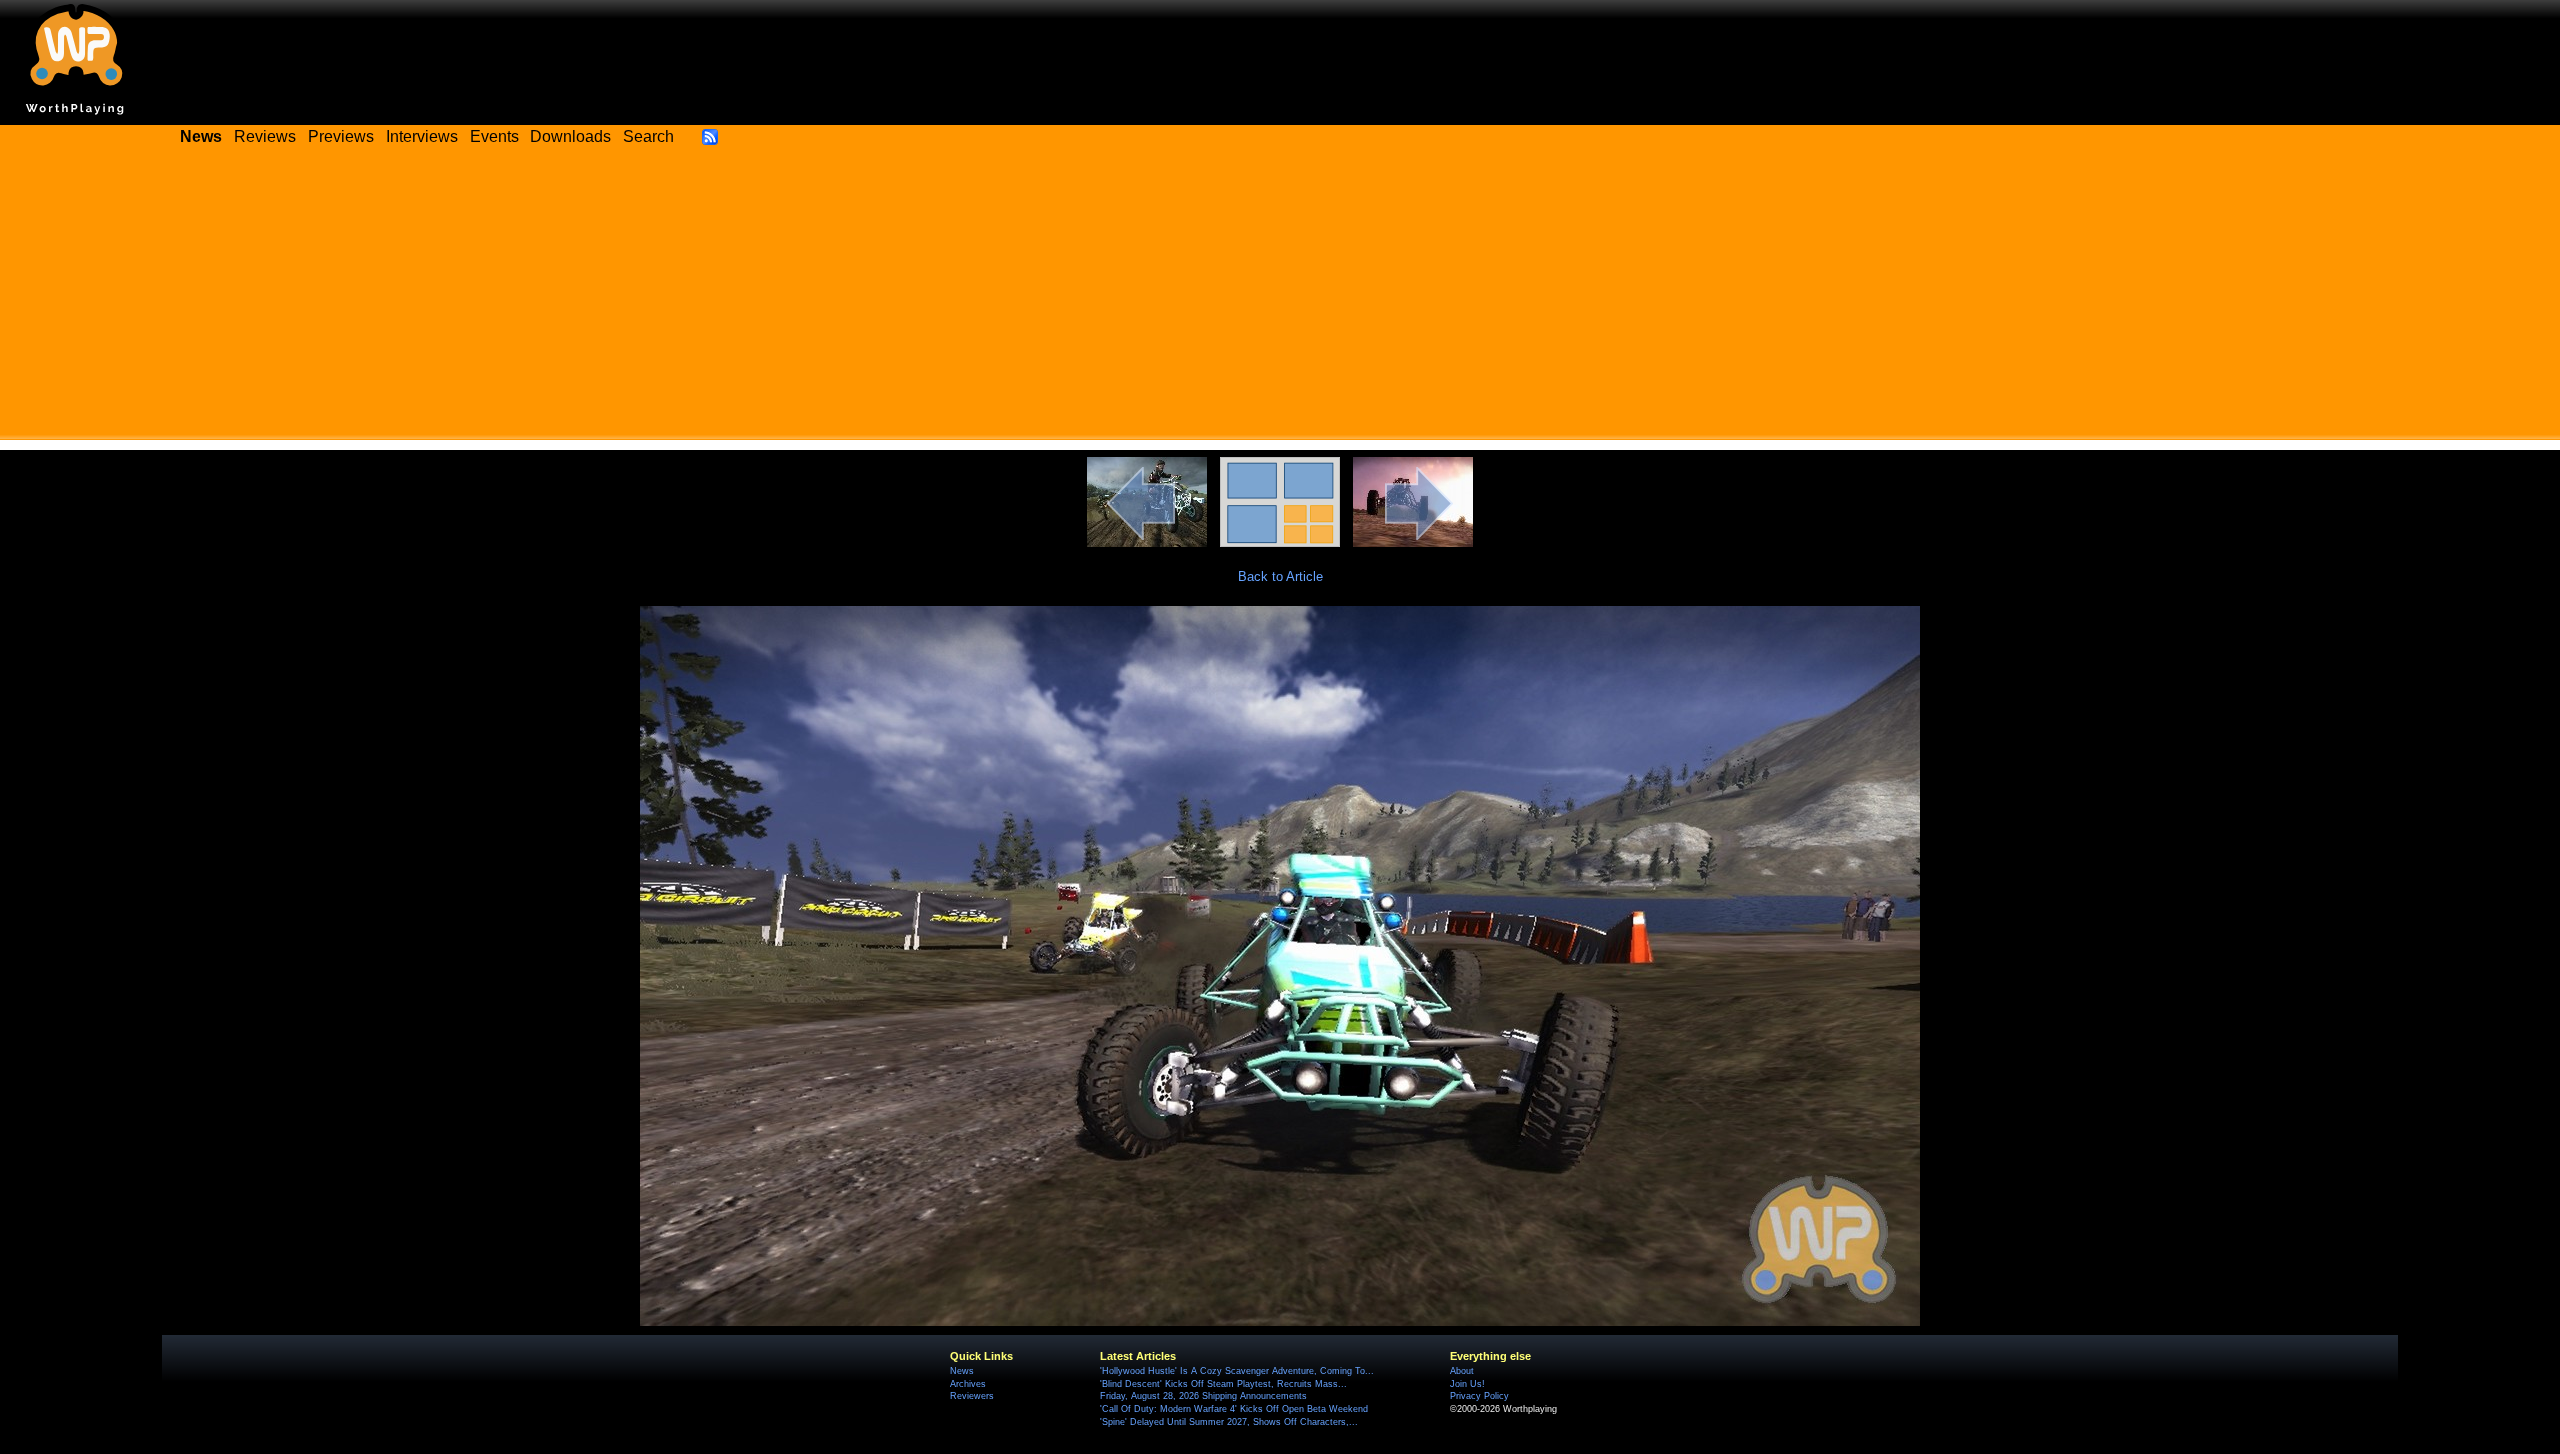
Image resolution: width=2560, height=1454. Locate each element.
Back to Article (1280, 576)
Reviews (265, 136)
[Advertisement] (1280, 300)
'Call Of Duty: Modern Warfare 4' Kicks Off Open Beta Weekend (1234, 1409)
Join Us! (1467, 1384)
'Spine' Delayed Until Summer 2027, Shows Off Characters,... (1229, 1422)
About (1462, 1371)
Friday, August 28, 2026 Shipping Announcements (1203, 1396)
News (962, 1371)
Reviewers (972, 1396)
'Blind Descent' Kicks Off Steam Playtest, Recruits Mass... (1223, 1384)
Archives (968, 1384)
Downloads (570, 136)
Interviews (422, 136)
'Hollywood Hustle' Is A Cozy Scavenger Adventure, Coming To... (1237, 1371)
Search (648, 136)
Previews (341, 136)
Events (494, 136)
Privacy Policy (1479, 1396)
